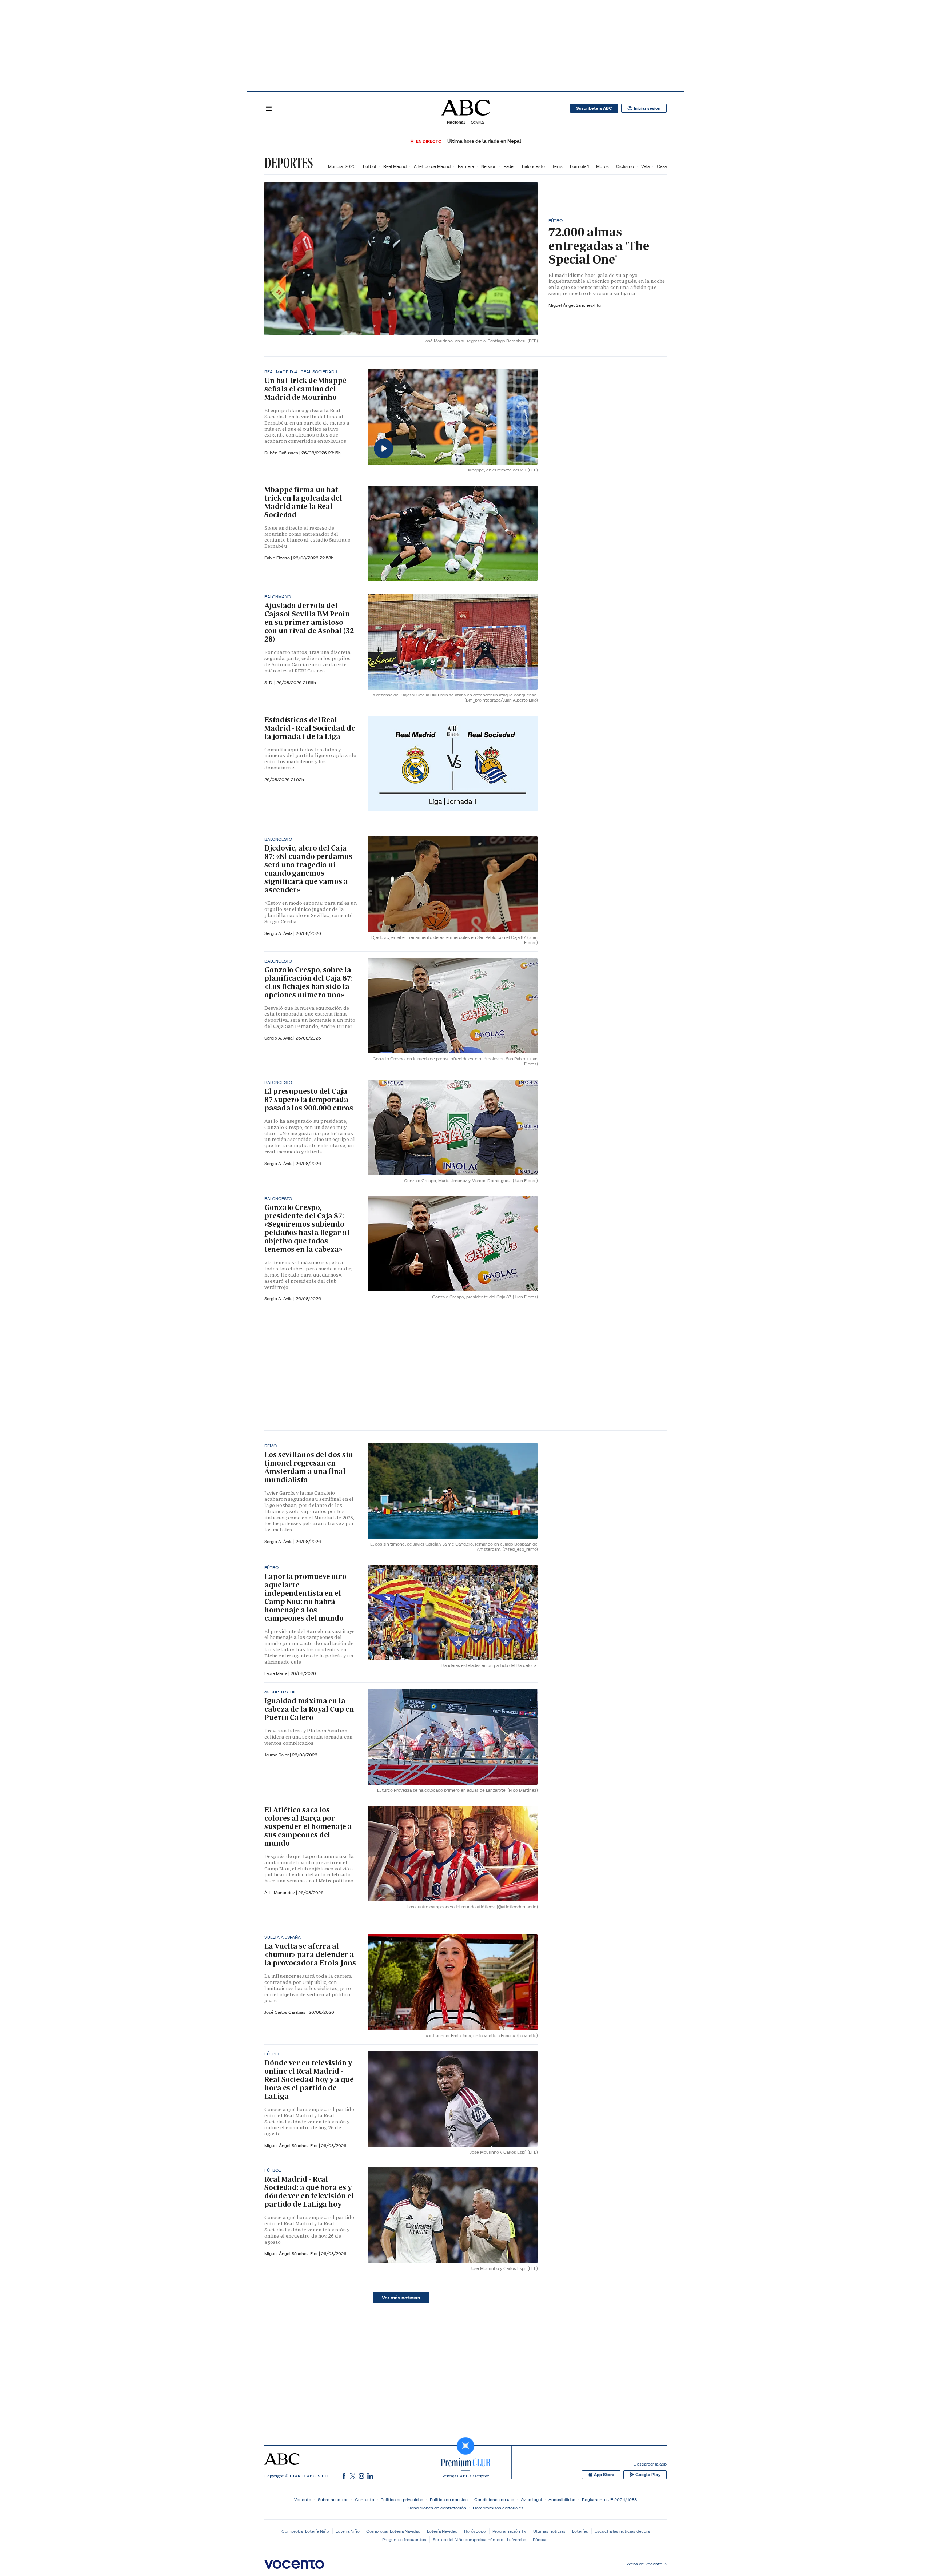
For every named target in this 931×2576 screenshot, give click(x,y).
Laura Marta (276, 1673)
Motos (602, 166)
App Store (604, 2475)
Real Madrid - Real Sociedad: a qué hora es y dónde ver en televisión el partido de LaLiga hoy (309, 2192)
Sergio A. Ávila (279, 933)
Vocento (303, 2499)
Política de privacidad (402, 2499)
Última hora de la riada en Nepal (484, 141)
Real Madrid (395, 166)
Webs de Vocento (644, 2564)
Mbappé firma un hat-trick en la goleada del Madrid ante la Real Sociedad (303, 502)
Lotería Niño (348, 2531)
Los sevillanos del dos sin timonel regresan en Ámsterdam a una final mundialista (309, 1467)
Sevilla (477, 122)
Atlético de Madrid (432, 166)
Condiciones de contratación (437, 2508)
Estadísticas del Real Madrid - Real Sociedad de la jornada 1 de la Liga (310, 728)
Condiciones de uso (494, 2499)
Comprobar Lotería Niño (305, 2531)
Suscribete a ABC (594, 108)
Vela (645, 166)
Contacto (365, 2499)
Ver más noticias (401, 2298)
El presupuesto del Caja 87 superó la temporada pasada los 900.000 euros (309, 1100)
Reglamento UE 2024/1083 (609, 2499)
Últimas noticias (549, 2531)
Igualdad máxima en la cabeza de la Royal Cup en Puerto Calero (309, 1709)
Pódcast (541, 2539)
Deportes (289, 163)
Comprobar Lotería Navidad (393, 2531)
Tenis (557, 166)
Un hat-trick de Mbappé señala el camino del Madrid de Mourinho (305, 389)
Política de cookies (449, 2499)
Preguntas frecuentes (404, 2539)
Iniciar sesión (647, 108)
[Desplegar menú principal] (269, 108)
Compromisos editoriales (498, 2508)
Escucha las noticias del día (622, 2531)
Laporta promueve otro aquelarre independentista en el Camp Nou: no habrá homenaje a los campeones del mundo (305, 1597)
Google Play (648, 2475)
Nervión (489, 166)
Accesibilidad (562, 2499)
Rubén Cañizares (282, 453)
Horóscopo (475, 2531)
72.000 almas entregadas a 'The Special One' (599, 246)
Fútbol (369, 166)
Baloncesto (533, 166)
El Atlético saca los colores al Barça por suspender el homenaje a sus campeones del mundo (308, 1826)
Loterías (580, 2531)
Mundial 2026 (342, 166)
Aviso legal (531, 2499)
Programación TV (510, 2531)
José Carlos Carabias (285, 2012)
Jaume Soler (277, 1755)
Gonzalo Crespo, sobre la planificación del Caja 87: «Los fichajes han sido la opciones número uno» (308, 982)
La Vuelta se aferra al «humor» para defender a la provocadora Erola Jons (310, 1954)
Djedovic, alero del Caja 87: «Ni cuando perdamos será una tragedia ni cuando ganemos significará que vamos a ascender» (308, 869)
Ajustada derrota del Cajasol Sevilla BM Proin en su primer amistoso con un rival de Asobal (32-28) (310, 622)
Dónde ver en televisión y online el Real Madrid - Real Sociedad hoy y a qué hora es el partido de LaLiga (309, 2079)
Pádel (509, 166)
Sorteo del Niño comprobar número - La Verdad (480, 2539)
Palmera (466, 166)
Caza (662, 166)
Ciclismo (625, 166)
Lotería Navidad (442, 2531)
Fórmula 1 (579, 166)
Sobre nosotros (333, 2499)
